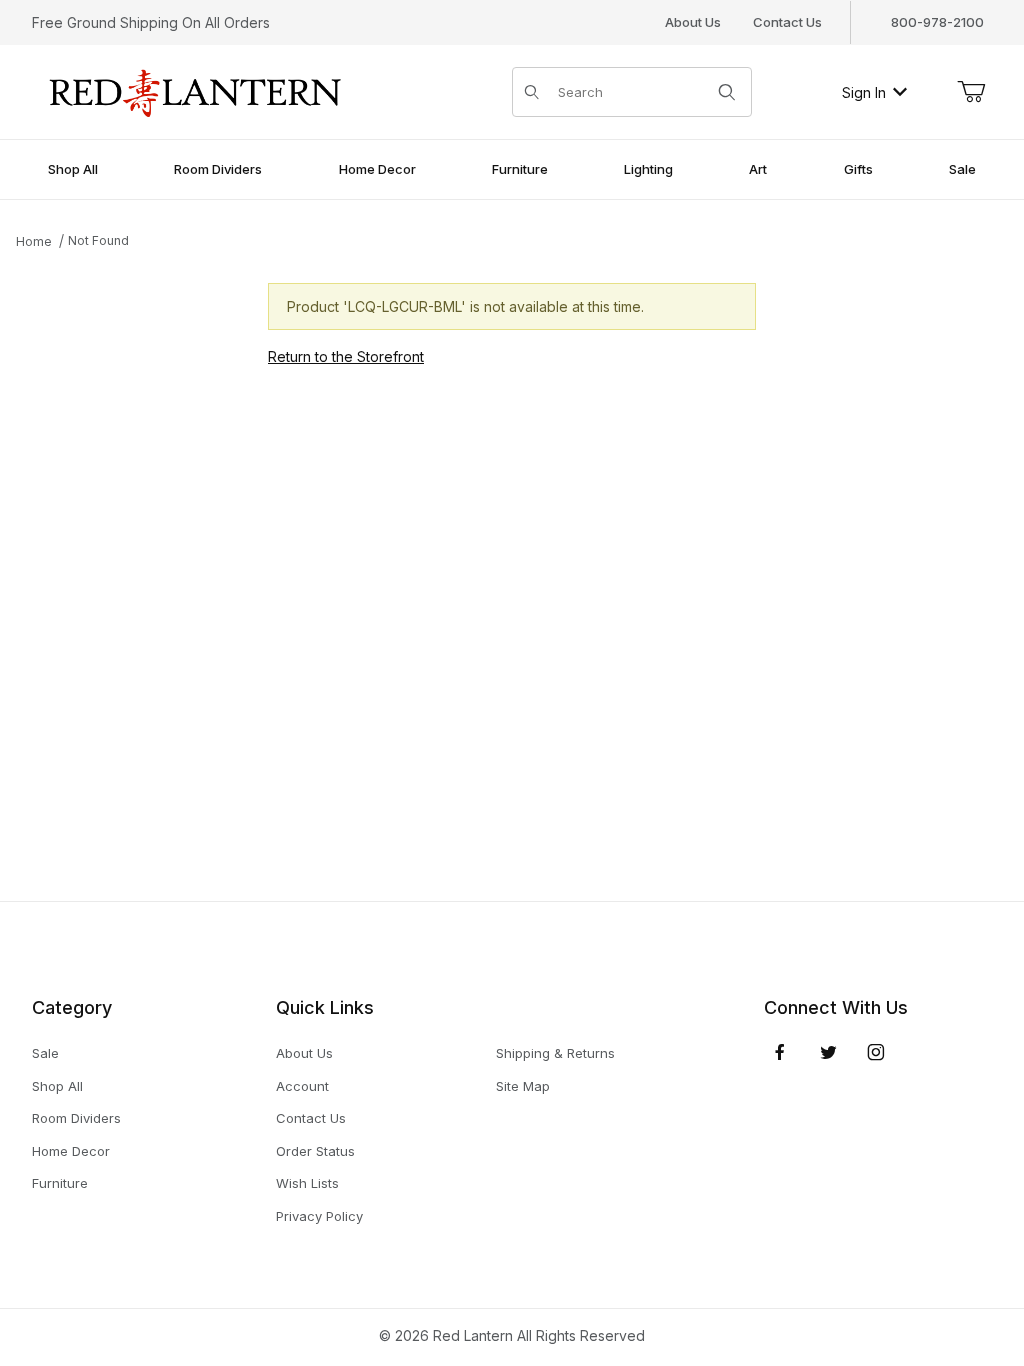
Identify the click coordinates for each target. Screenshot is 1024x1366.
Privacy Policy (319, 1216)
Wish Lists (307, 1183)
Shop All (57, 1086)
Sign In (864, 92)
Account (302, 1086)
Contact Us (787, 22)
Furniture (60, 1183)
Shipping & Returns (555, 1053)
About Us (693, 22)
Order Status (315, 1151)
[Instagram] (876, 1052)
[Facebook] (780, 1052)
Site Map (523, 1086)
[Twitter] (828, 1052)
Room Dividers (76, 1118)
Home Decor (71, 1151)
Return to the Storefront (346, 356)
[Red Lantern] (196, 90)
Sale (45, 1053)
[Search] (727, 92)
